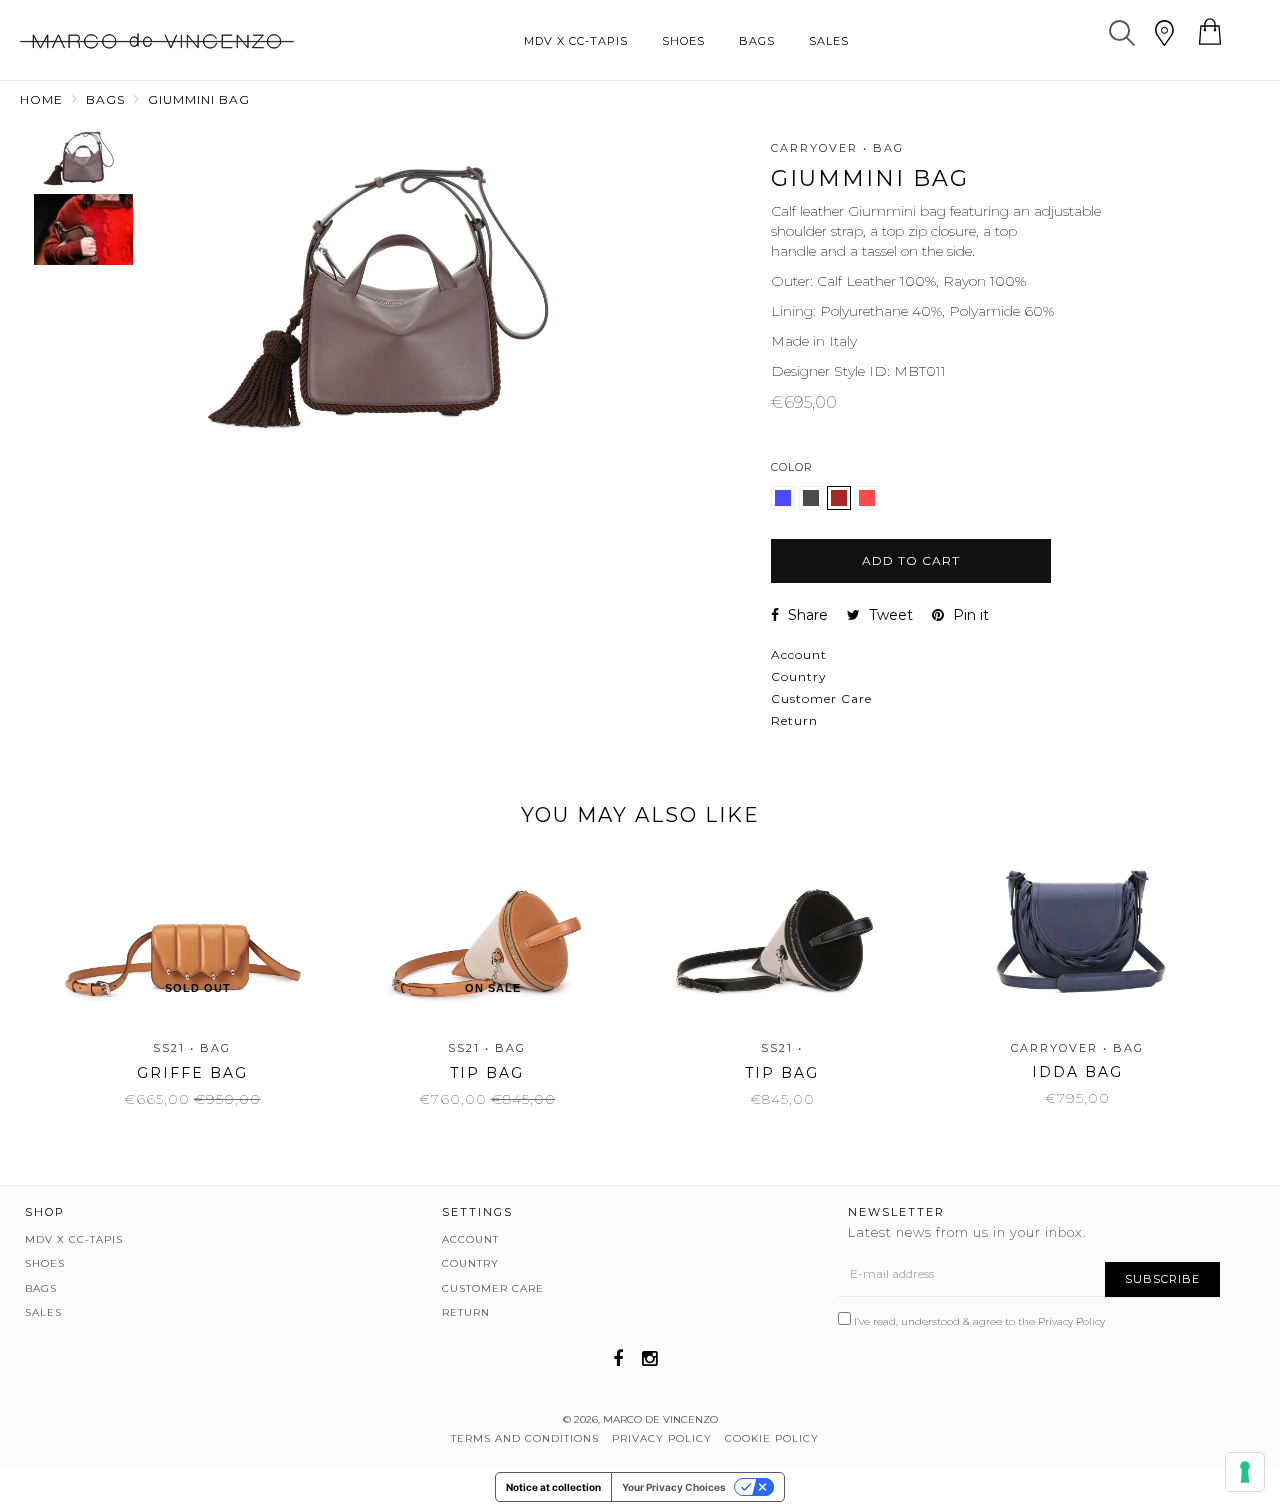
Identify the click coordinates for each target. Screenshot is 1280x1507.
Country (799, 676)
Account (799, 654)
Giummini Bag (199, 99)
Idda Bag (1077, 1072)
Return (794, 720)
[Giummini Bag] (785, 505)
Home (41, 99)
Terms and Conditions (525, 1438)
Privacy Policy (1071, 1321)
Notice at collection (553, 1487)
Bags (105, 99)
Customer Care (821, 698)
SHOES (683, 41)
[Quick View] (216, 916)
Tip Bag (487, 1073)
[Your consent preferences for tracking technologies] (1245, 1472)
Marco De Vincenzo (660, 1419)
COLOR (792, 467)
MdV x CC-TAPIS (576, 41)
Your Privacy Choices (674, 1487)
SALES (829, 41)
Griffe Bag (192, 1073)
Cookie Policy (772, 1438)
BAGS (757, 41)
